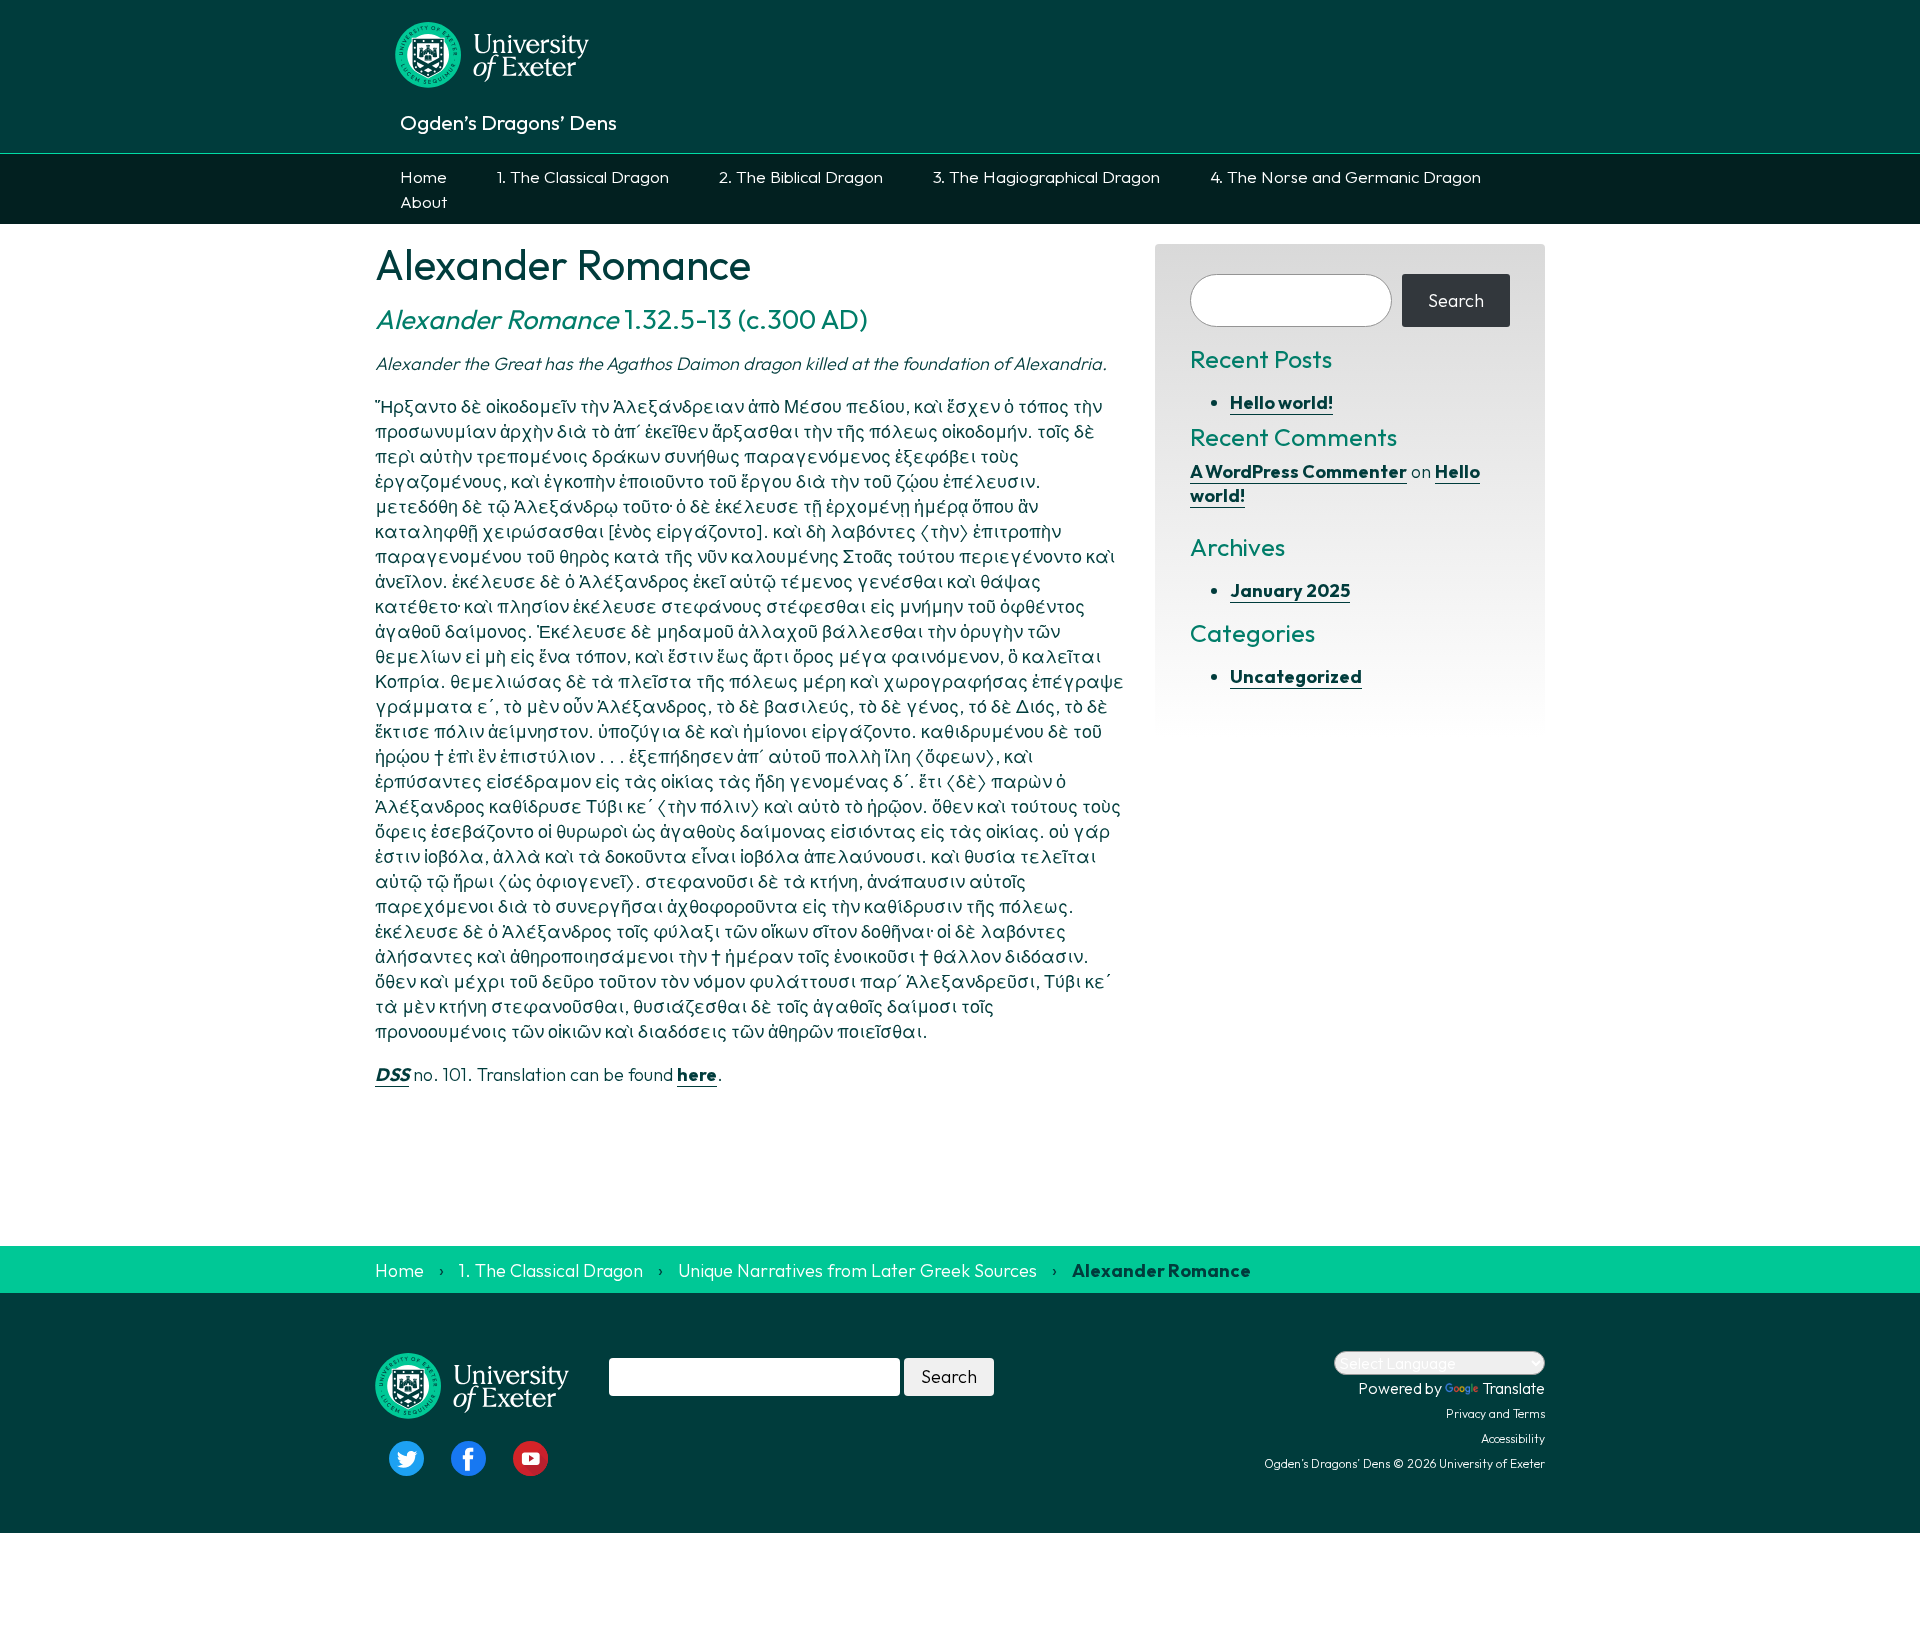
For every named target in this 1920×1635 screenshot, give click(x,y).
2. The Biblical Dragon (801, 176)
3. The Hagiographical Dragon (1046, 176)
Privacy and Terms (1495, 1413)
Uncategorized (1296, 676)
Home (423, 176)
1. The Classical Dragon (583, 176)
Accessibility (1513, 1438)
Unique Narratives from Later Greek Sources (857, 1270)
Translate (1513, 1388)
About (423, 201)
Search (1456, 300)
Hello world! (1281, 402)
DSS (392, 1074)
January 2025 (1290, 590)
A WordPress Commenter (1298, 471)
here (697, 1074)
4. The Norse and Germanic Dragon (1345, 176)
